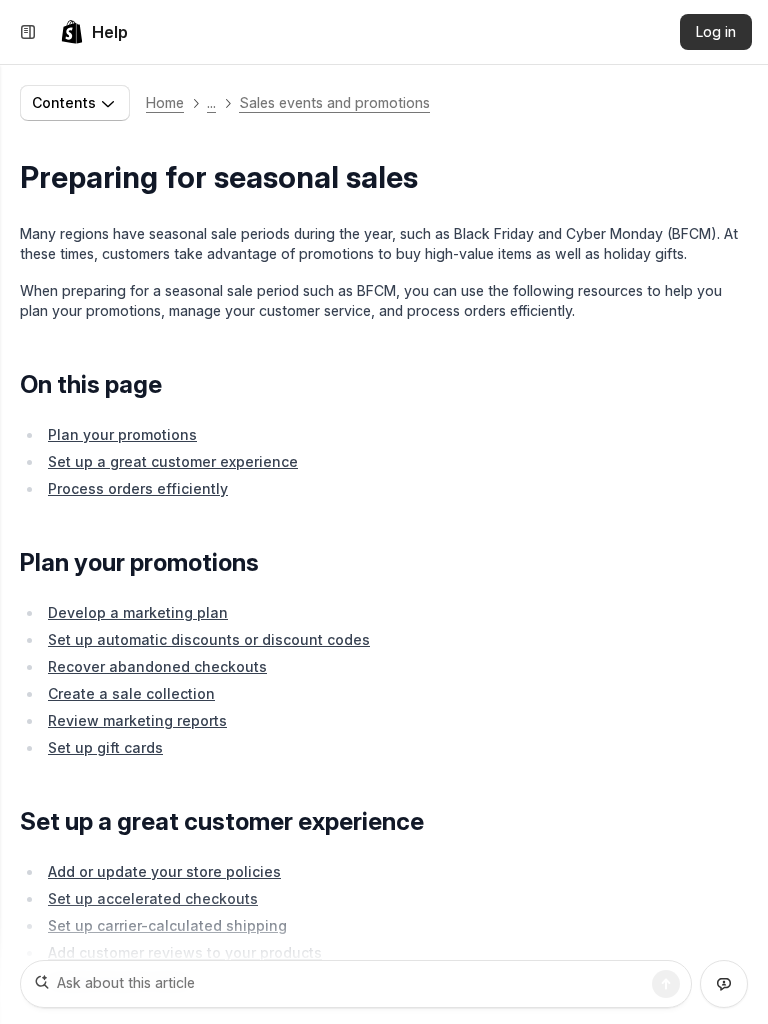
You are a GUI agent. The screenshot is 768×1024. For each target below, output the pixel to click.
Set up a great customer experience (173, 461)
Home (165, 102)
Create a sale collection (131, 693)
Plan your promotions (122, 434)
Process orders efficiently (138, 488)
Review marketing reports (137, 720)
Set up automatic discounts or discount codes (209, 639)
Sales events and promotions (334, 102)
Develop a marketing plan (138, 612)
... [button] (211, 102)
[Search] (666, 984)
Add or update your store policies (164, 871)
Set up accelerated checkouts (153, 898)
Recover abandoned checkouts (157, 666)
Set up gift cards (105, 747)
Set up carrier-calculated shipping (167, 925)
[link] (94, 32)
